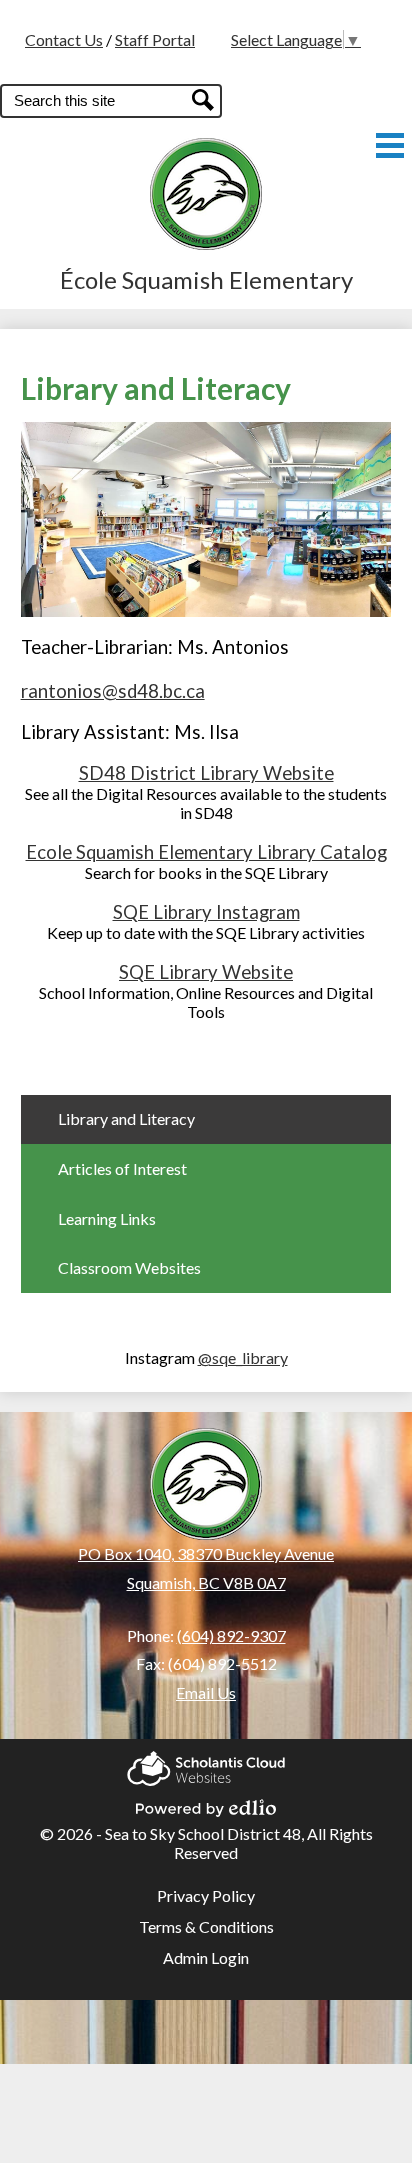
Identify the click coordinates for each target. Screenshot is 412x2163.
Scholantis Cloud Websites (206, 1762)
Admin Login (206, 1957)
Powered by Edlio (206, 1802)
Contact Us (64, 39)
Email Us (206, 1692)
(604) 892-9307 (231, 1635)
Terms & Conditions (206, 1926)
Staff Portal (155, 39)
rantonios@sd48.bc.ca (113, 691)
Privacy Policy (206, 1895)
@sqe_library (243, 1357)
